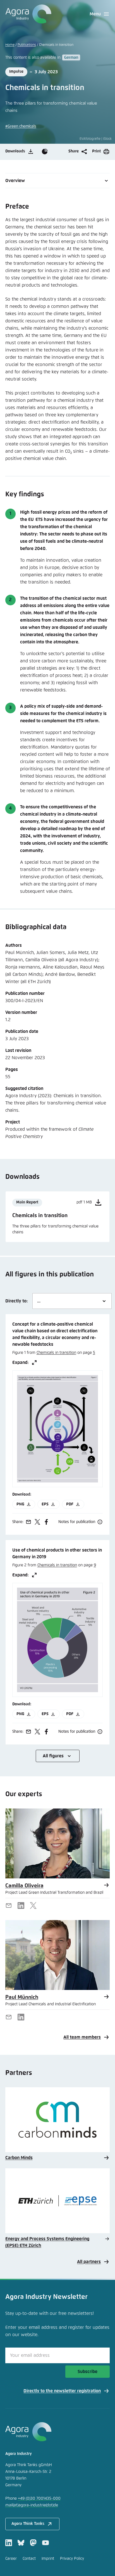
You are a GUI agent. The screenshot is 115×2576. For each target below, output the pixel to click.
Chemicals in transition (56, 1353)
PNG (20, 1504)
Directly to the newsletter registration (62, 2391)
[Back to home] (58, 2432)
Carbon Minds (19, 2158)
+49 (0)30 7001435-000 (39, 2499)
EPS (45, 1504)
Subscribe (88, 2372)
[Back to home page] (28, 14)
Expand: (21, 1363)
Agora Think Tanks (28, 2524)
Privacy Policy (72, 2559)
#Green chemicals (21, 126)
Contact (29, 2559)
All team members (82, 2037)
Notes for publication (77, 1522)
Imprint (48, 2559)
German (71, 58)
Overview (15, 181)
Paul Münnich (22, 1997)
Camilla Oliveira (24, 1886)
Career (11, 2559)
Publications (27, 45)
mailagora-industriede (32, 2505)
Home (10, 45)
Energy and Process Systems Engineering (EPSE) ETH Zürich (47, 2242)
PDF (70, 1504)
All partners (89, 2262)
